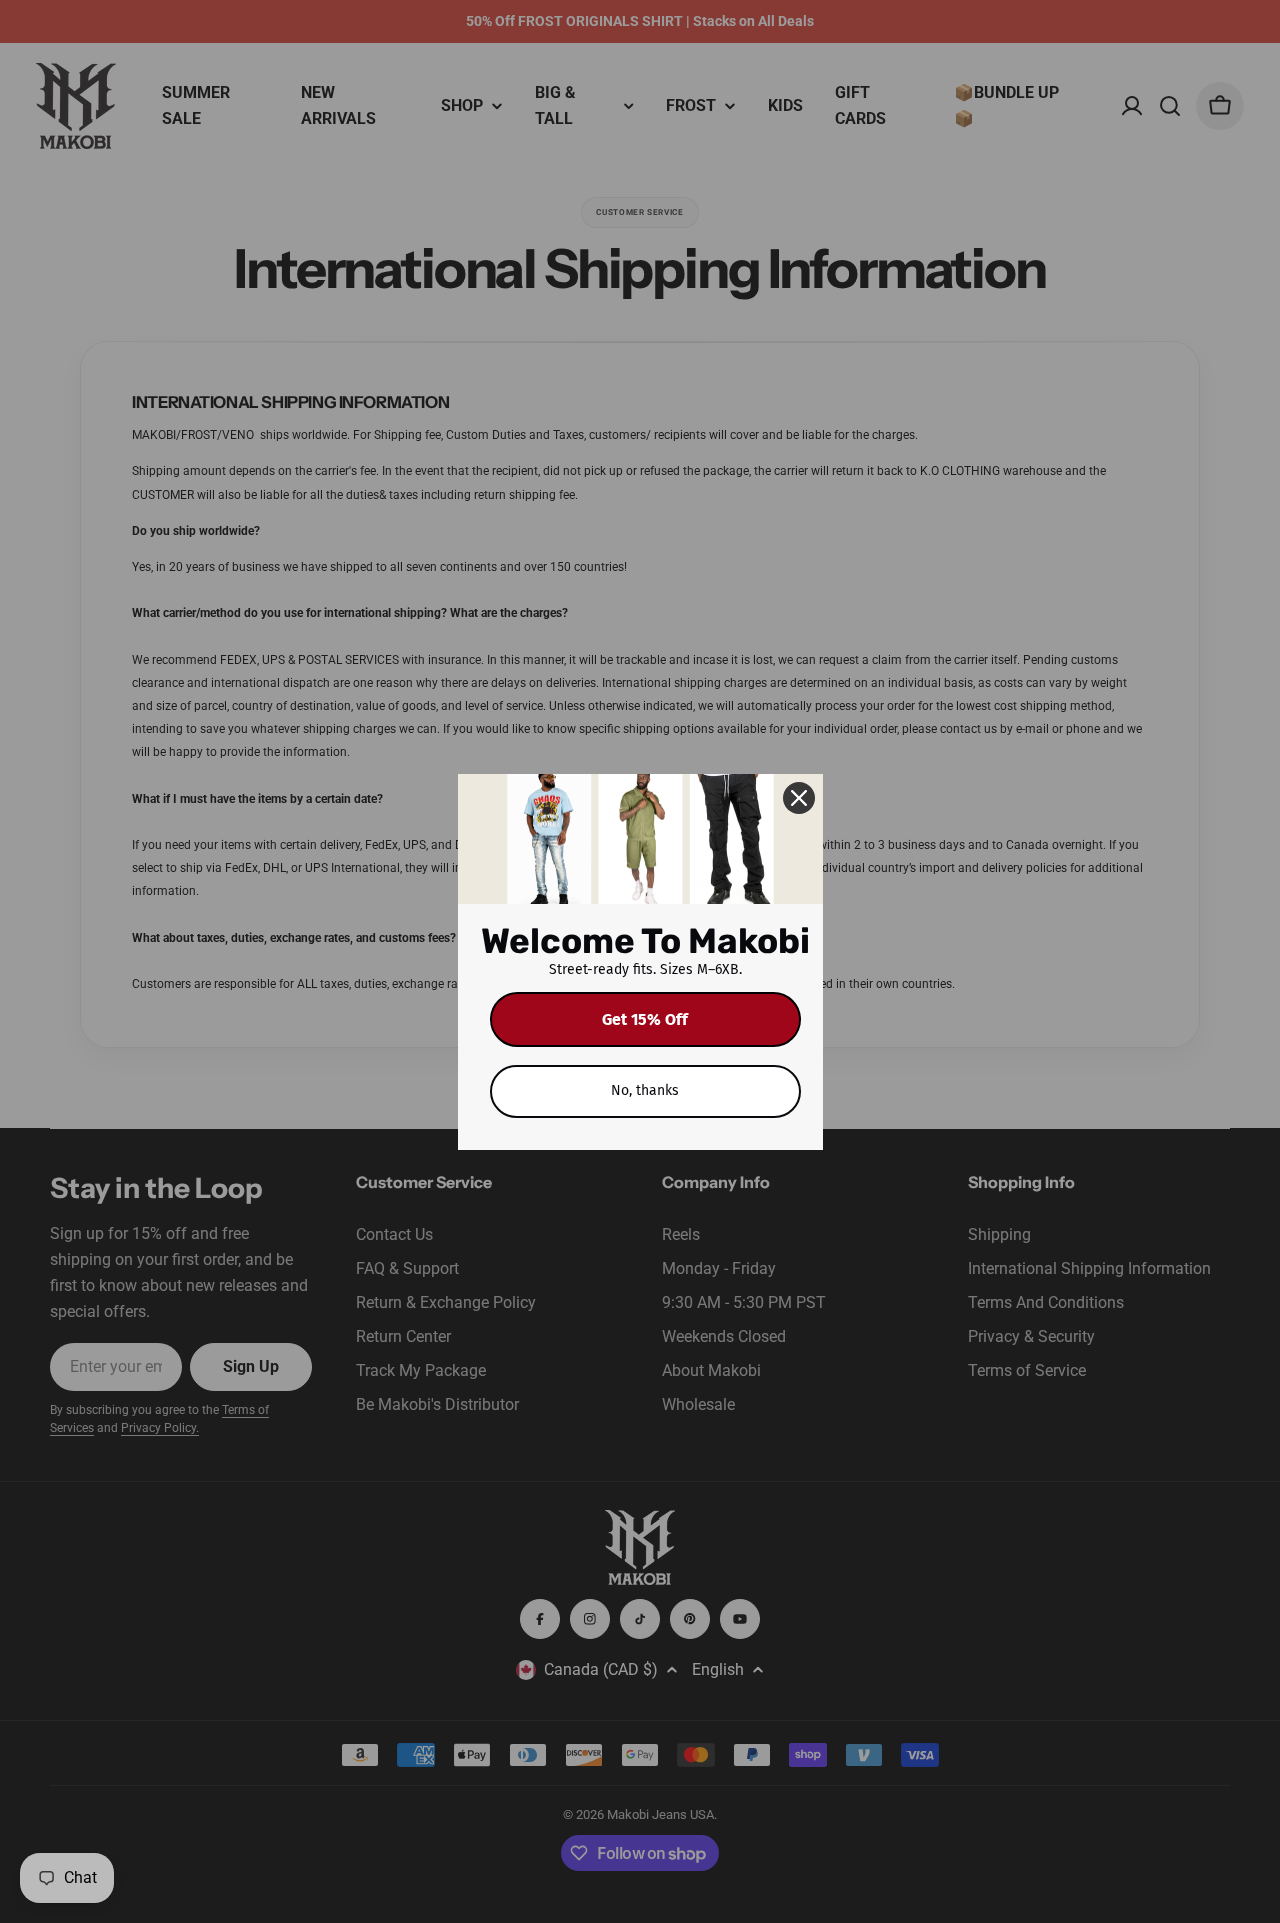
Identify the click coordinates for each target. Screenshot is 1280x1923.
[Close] (799, 798)
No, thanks (645, 1090)
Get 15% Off (645, 1019)
